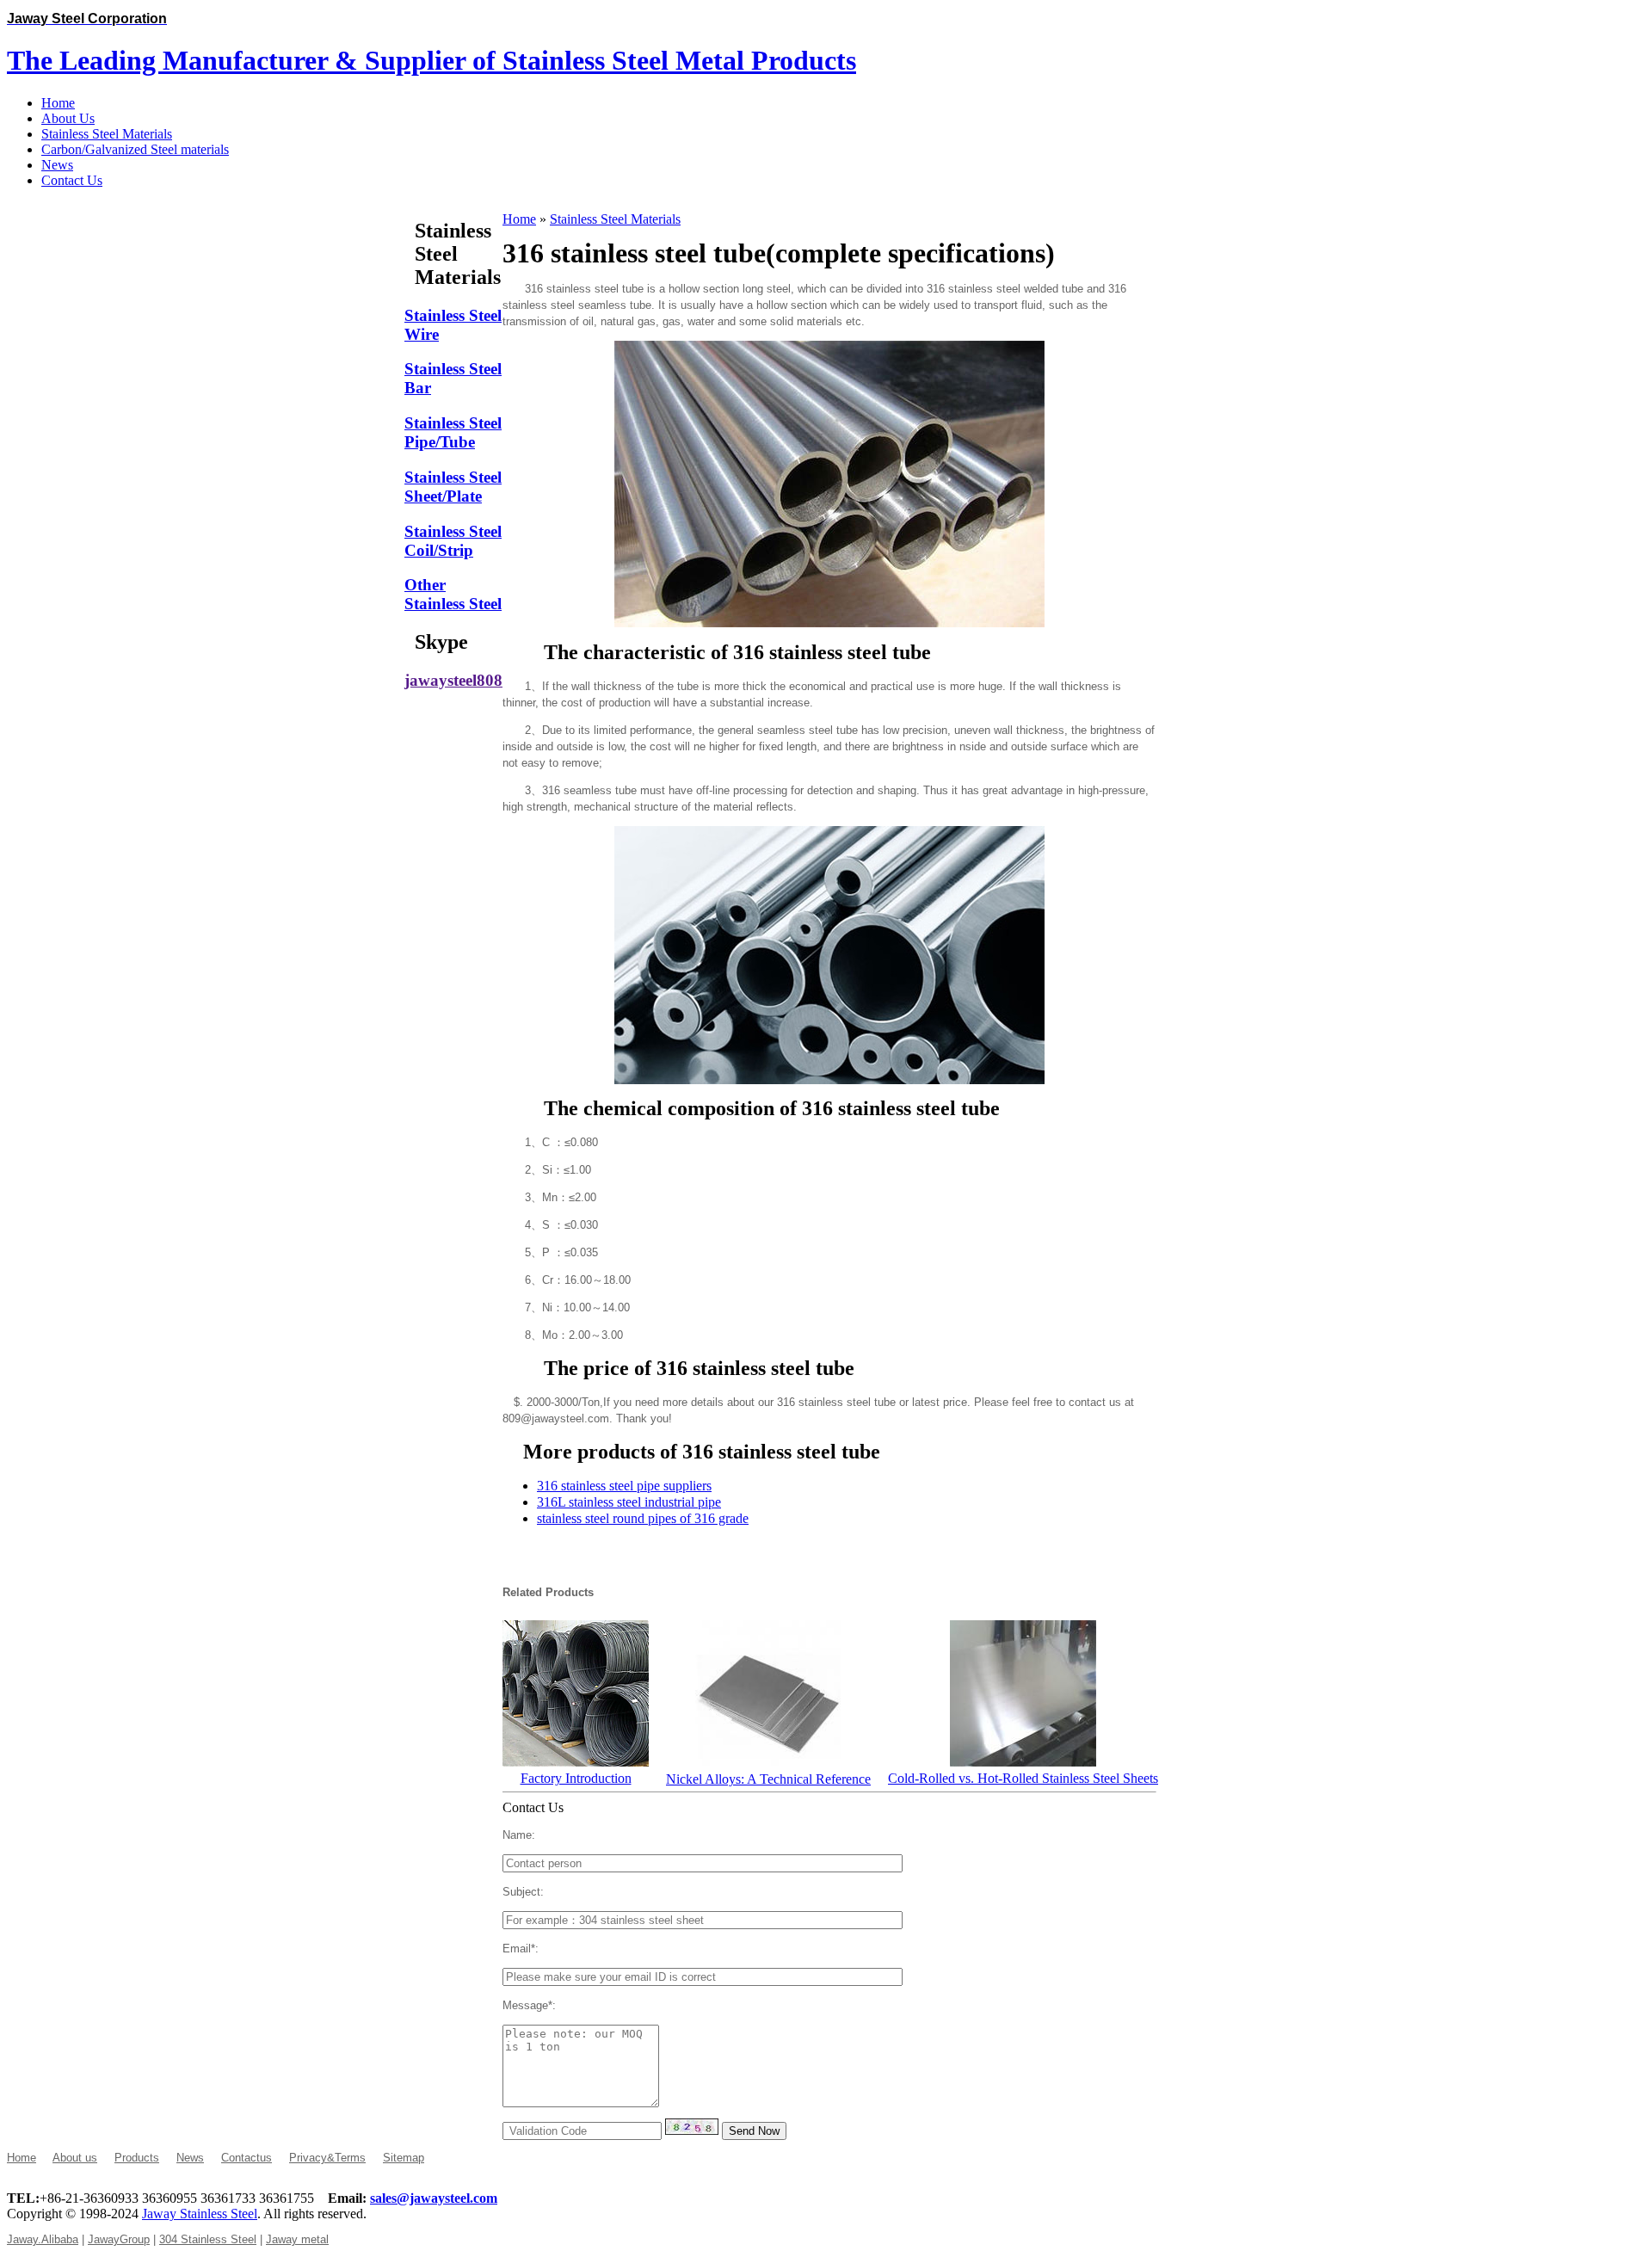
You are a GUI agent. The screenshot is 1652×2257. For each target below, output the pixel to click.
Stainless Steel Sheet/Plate (453, 487)
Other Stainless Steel (453, 594)
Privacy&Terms (327, 2158)
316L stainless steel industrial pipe (629, 1502)
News (190, 2158)
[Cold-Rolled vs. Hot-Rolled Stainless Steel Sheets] (1023, 1762)
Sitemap (404, 2158)
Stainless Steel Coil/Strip (453, 541)
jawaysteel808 (453, 680)
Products (137, 2158)
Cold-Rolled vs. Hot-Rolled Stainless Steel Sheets (1023, 1778)
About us (75, 2158)
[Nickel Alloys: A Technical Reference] (768, 1763)
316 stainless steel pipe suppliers (624, 1486)
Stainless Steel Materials (615, 219)
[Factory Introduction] (576, 1762)
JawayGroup (119, 2239)
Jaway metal (297, 2239)
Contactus (247, 2158)
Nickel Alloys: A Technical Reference (768, 1779)
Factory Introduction (576, 1778)
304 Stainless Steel (208, 2239)
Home (519, 219)
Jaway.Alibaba (43, 2239)
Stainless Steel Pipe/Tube (453, 432)
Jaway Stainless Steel (200, 2214)
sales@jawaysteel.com (434, 2198)
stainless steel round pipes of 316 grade (643, 1518)
